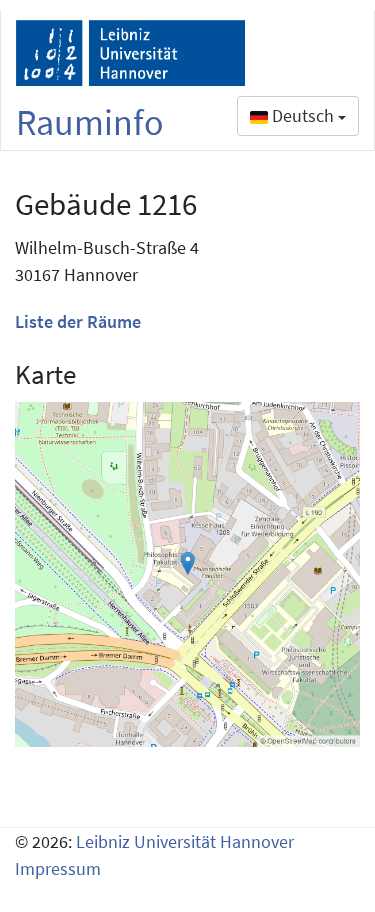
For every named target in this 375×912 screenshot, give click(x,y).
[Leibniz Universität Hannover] (130, 53)
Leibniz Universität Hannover (185, 841)
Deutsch (303, 115)
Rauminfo (90, 122)
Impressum (58, 868)
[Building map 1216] (187, 574)
